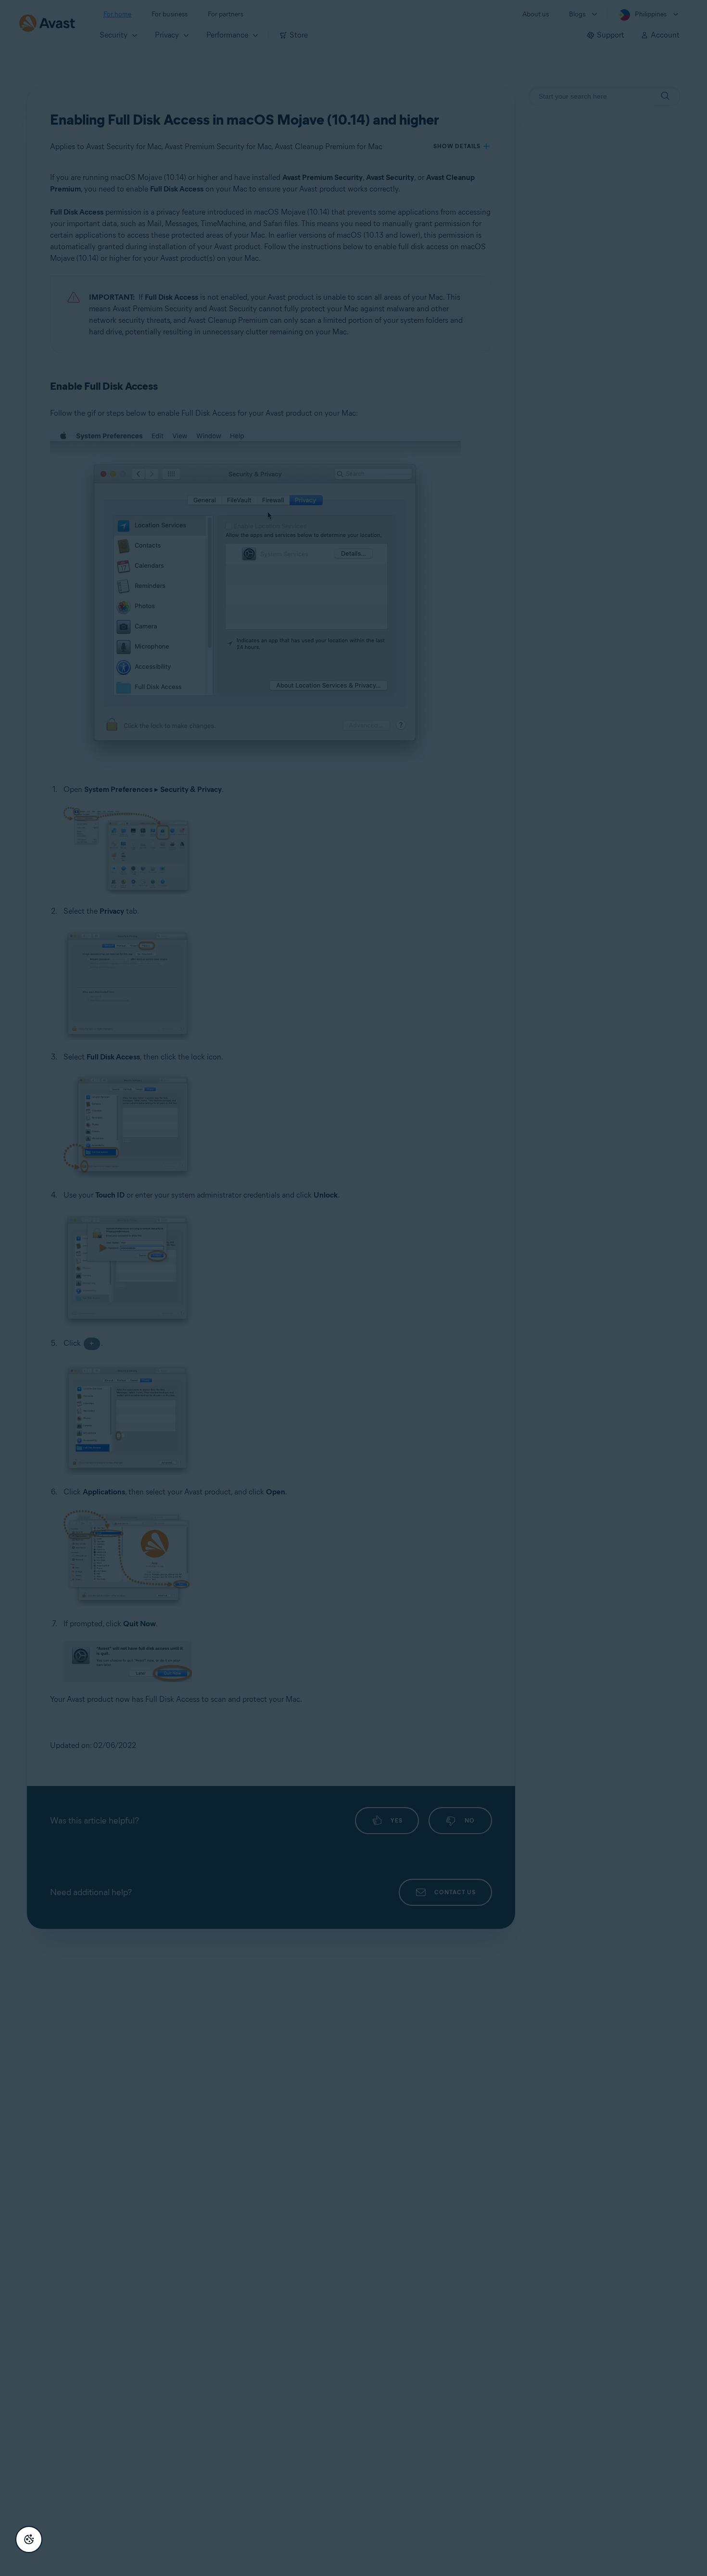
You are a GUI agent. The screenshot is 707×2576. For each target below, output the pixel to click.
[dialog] (353, 1288)
